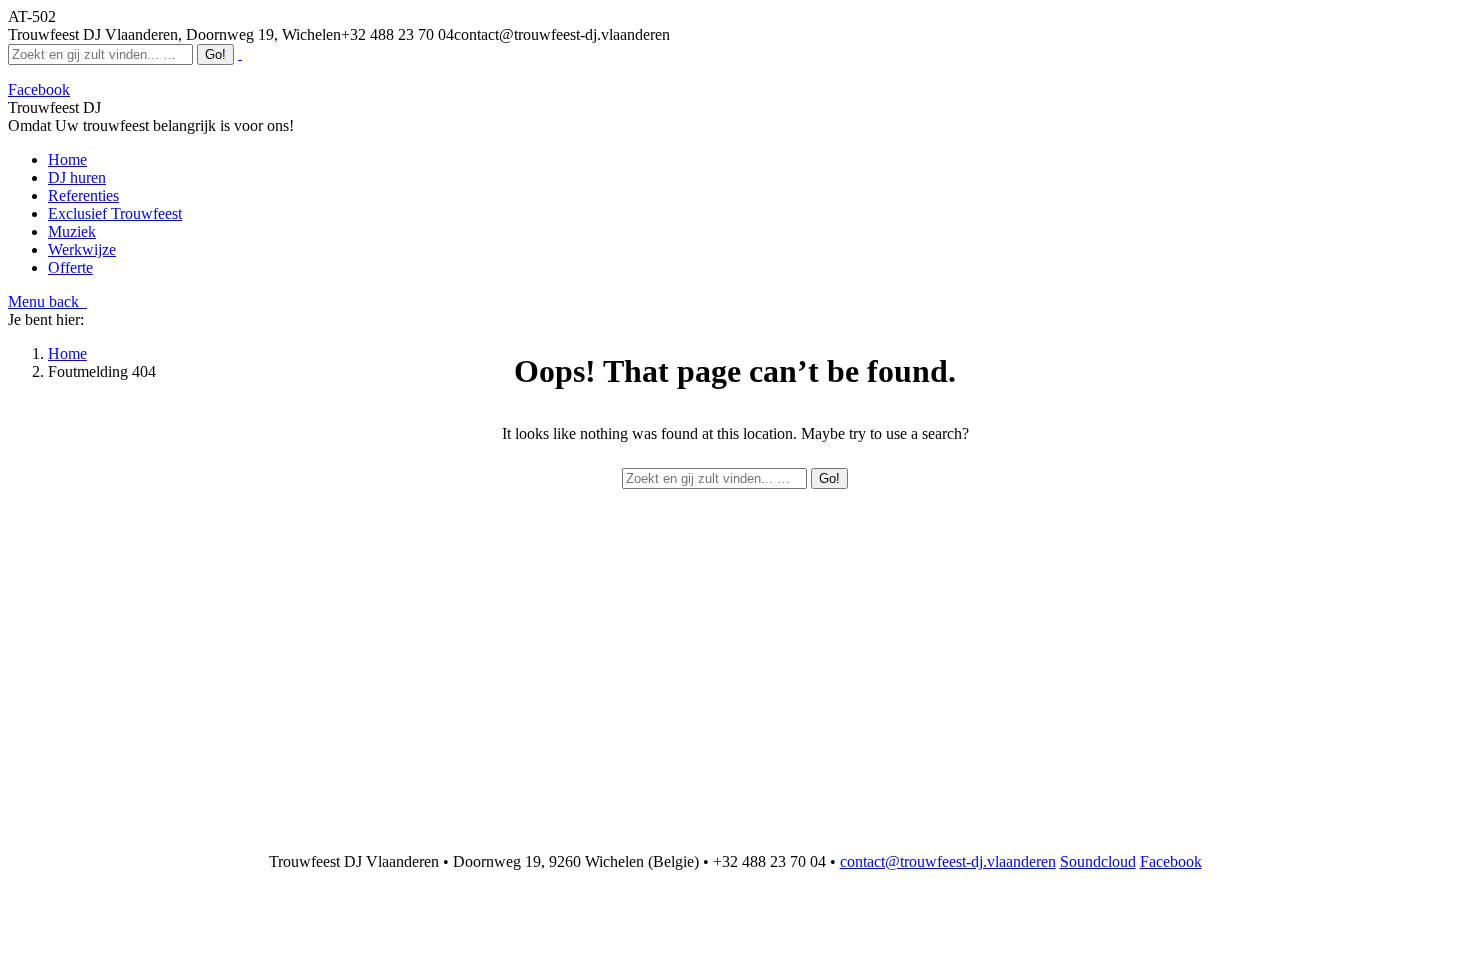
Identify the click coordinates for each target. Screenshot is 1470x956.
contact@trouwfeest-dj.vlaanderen (948, 861)
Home (67, 353)
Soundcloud (1098, 861)
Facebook (1171, 861)
